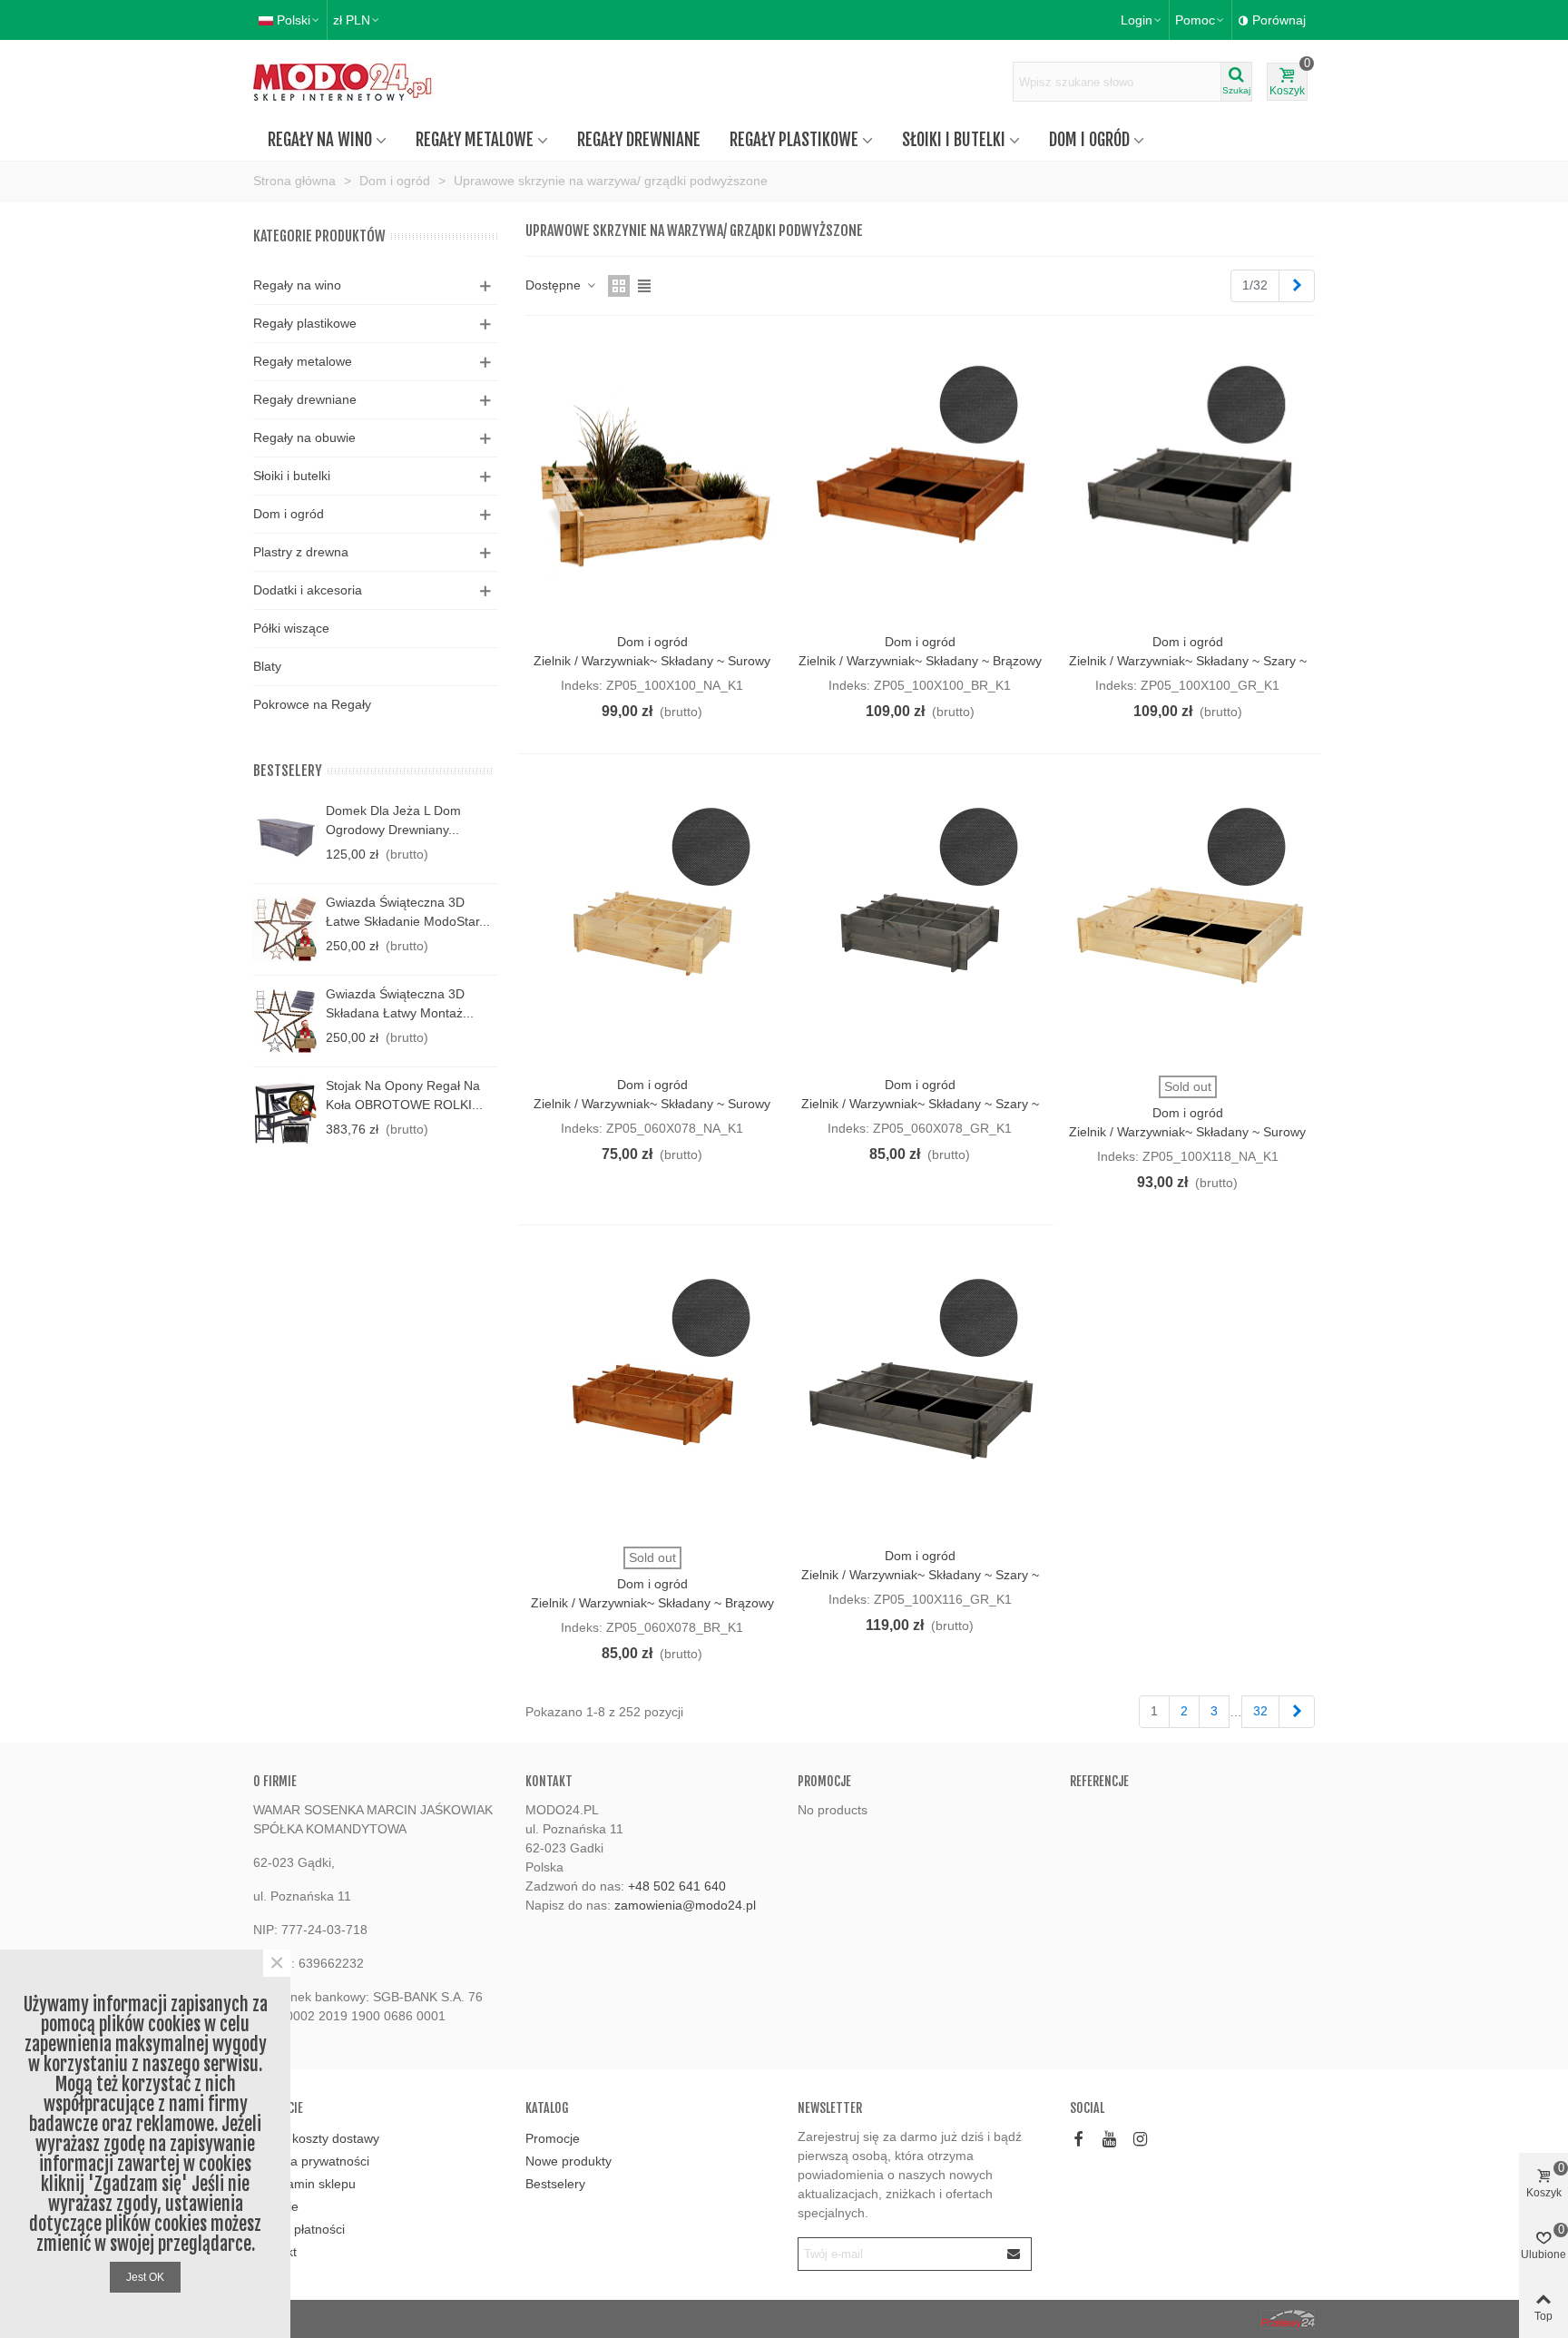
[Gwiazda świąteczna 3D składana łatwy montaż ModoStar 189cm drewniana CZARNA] (285, 1021)
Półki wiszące (291, 628)
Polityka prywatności (311, 2161)
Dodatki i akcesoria (308, 590)
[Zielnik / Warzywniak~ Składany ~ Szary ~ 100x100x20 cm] (1188, 479)
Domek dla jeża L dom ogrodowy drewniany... (393, 820)
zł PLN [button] (352, 20)
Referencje (1099, 1781)
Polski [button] (294, 20)
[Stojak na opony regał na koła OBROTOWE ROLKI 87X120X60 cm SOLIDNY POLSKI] (285, 1113)
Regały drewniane (639, 140)
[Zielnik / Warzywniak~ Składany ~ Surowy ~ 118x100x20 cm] (1188, 921)
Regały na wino (320, 140)
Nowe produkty (568, 2161)
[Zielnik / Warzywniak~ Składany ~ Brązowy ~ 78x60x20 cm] (652, 1392)
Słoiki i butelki (954, 140)
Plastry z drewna (301, 552)
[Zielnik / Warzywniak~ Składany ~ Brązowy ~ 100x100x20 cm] (920, 479)
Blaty (267, 666)
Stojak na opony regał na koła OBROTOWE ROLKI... (404, 1095)
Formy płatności (299, 2229)
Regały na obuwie (304, 437)
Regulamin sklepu (304, 2184)
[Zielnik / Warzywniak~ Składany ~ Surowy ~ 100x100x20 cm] (652, 479)
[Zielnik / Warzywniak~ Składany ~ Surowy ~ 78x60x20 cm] (652, 921)
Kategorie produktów (319, 236)
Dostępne (555, 285)
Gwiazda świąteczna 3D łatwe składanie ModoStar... (408, 912)
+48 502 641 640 (677, 1886)
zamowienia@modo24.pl (685, 1905)
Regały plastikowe (794, 140)
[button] (1200, 20)
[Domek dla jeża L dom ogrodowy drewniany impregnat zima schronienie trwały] (285, 838)
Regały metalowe (475, 140)
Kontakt (275, 2252)
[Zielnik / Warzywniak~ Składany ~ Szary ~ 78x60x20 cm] (920, 921)
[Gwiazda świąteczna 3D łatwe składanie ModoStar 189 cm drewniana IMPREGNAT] (285, 929)
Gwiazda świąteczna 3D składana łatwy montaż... (400, 1003)
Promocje (824, 1781)
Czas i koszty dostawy (316, 2138)
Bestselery (288, 771)
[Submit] (1014, 2254)
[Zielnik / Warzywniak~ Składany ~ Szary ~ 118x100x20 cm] (920, 1392)
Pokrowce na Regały (312, 704)
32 (1260, 1711)
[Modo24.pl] (353, 82)
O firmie (276, 2206)
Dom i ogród (1089, 140)
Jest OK (145, 2277)
